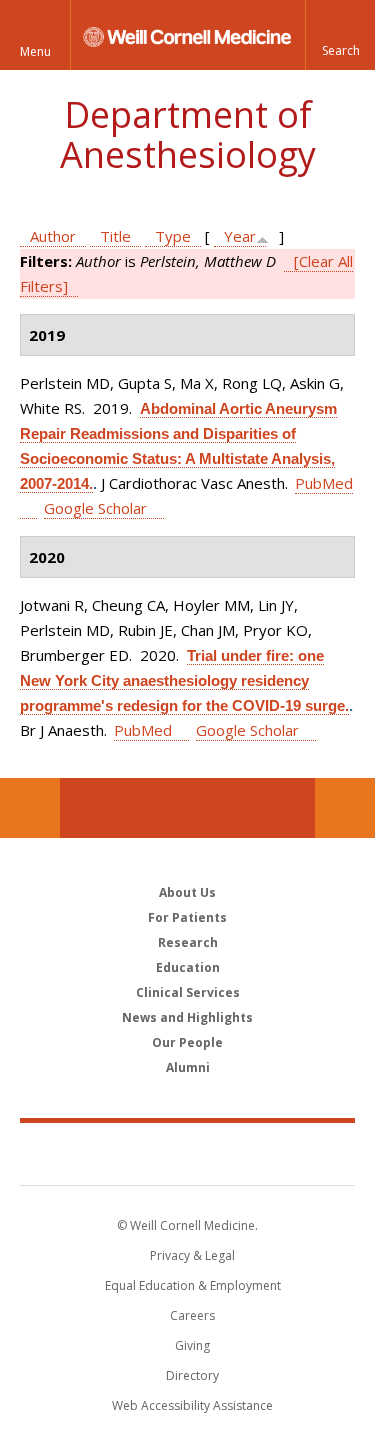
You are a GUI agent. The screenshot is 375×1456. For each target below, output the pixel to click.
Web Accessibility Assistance (192, 1405)
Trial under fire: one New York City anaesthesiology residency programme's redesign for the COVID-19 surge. (184, 680)
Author (53, 236)
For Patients (187, 917)
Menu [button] (35, 51)
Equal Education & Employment (193, 1285)
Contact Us (345, 808)
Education (188, 967)
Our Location (30, 808)
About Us (187, 892)
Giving (192, 1345)
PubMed (143, 730)
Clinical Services (188, 992)
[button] (340, 35)
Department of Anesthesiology (188, 134)
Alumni (188, 1067)
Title (115, 236)
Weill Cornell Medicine (188, 1153)
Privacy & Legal (192, 1255)
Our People (187, 1042)
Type (173, 236)
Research (188, 942)
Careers (192, 1315)
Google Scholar (95, 508)
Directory (192, 1375)
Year (240, 236)
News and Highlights (187, 1017)
